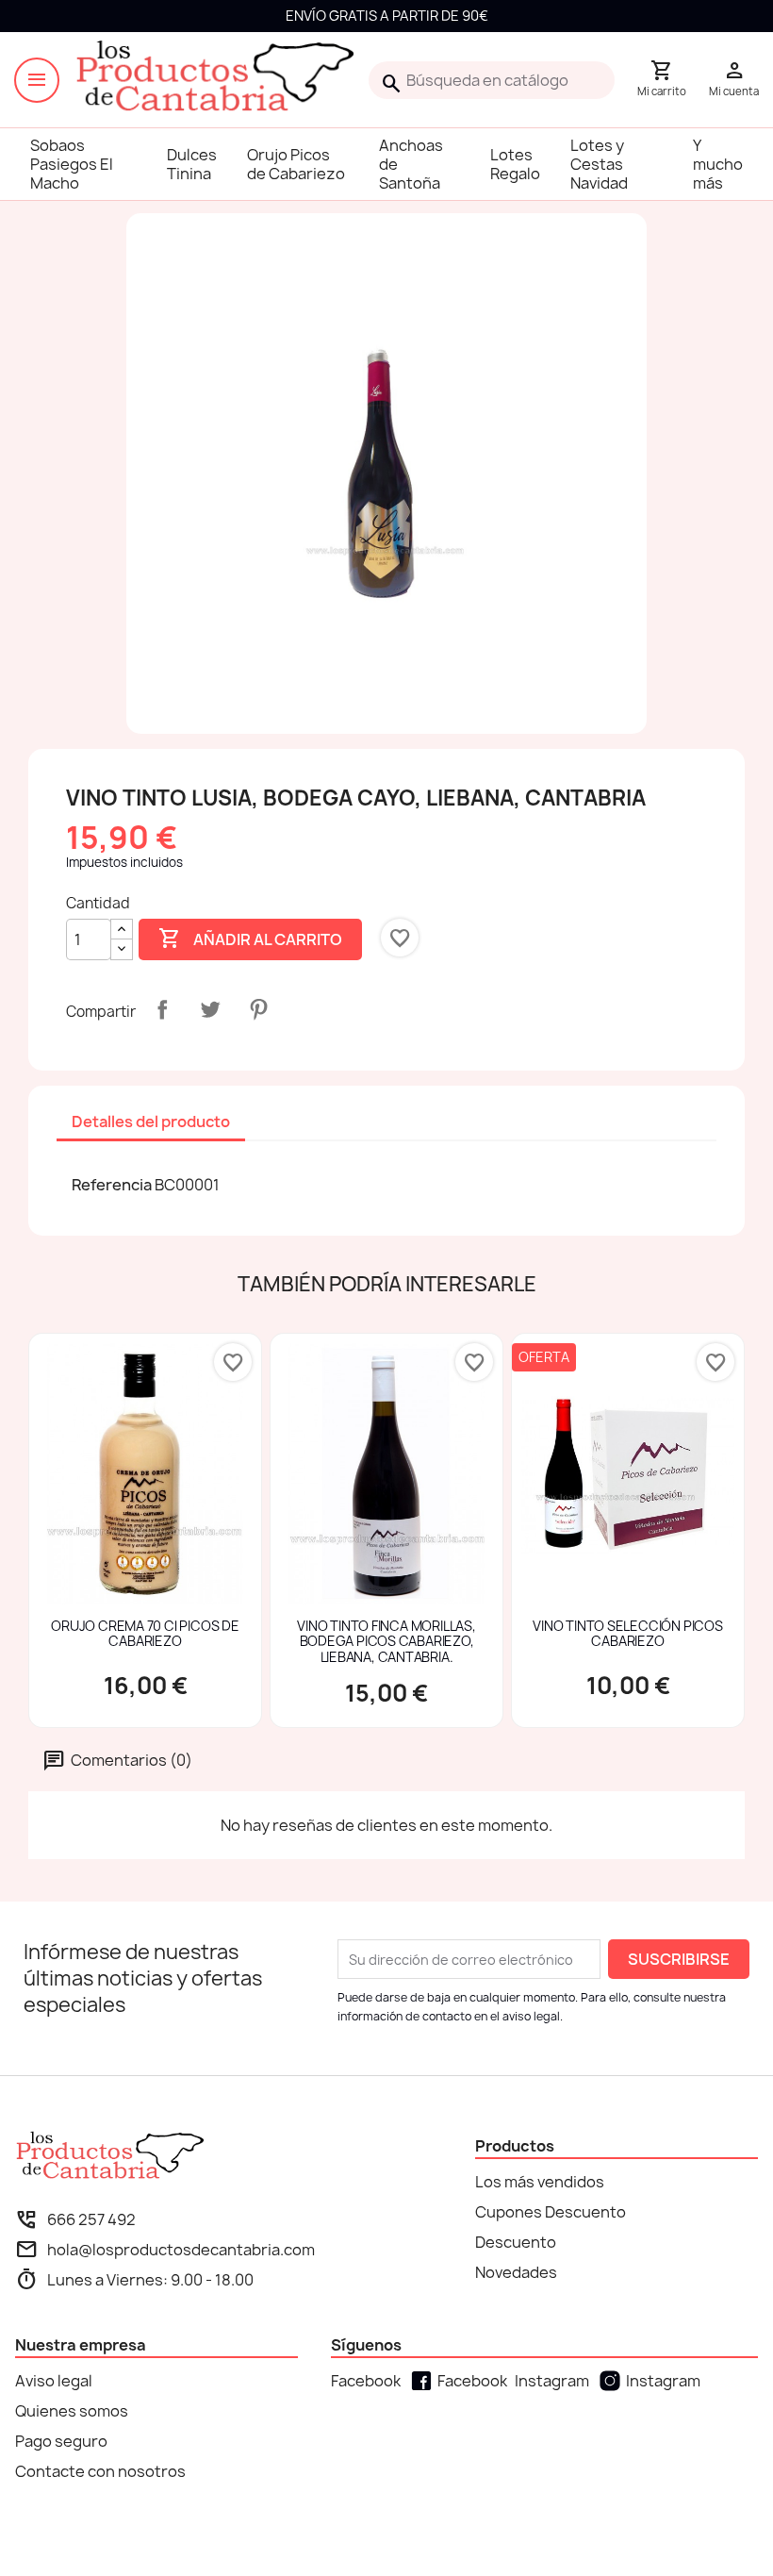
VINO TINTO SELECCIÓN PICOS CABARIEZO (627, 1635)
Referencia (112, 1185)
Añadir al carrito (250, 939)
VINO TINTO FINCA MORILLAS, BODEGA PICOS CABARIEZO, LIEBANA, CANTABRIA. (386, 1642)
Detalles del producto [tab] (151, 1122)
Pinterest (258, 1009)
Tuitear (210, 1009)
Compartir (162, 1009)
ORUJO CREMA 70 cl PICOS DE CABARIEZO (145, 1635)
